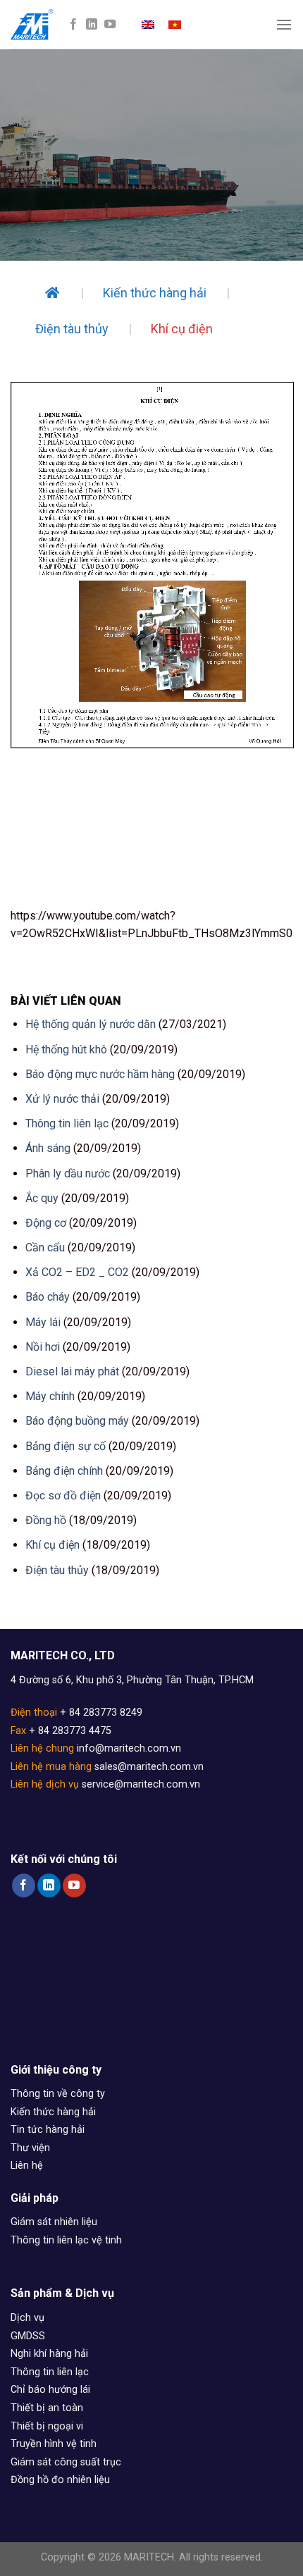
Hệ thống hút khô (66, 1049)
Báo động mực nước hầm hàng (100, 1074)
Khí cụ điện (52, 1545)
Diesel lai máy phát (72, 1371)
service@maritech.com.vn (141, 1784)
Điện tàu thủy (57, 1570)
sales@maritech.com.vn (149, 1767)
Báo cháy (48, 1297)
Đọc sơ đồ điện (63, 1496)
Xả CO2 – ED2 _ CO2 (77, 1272)
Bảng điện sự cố (66, 1446)
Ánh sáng (48, 1148)
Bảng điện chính (64, 1471)
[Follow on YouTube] (110, 25)
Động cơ (46, 1223)
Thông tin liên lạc (67, 1123)
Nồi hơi (43, 1347)
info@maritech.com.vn (129, 1748)
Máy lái (43, 1322)
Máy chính (50, 1396)
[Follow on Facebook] (73, 25)
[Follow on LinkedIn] (92, 25)
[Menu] (284, 24)
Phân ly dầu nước (68, 1174)
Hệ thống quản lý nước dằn (91, 1024)
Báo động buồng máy (77, 1421)
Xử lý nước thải (62, 1099)
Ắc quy (42, 1198)
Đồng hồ (46, 1520)
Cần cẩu (45, 1247)
